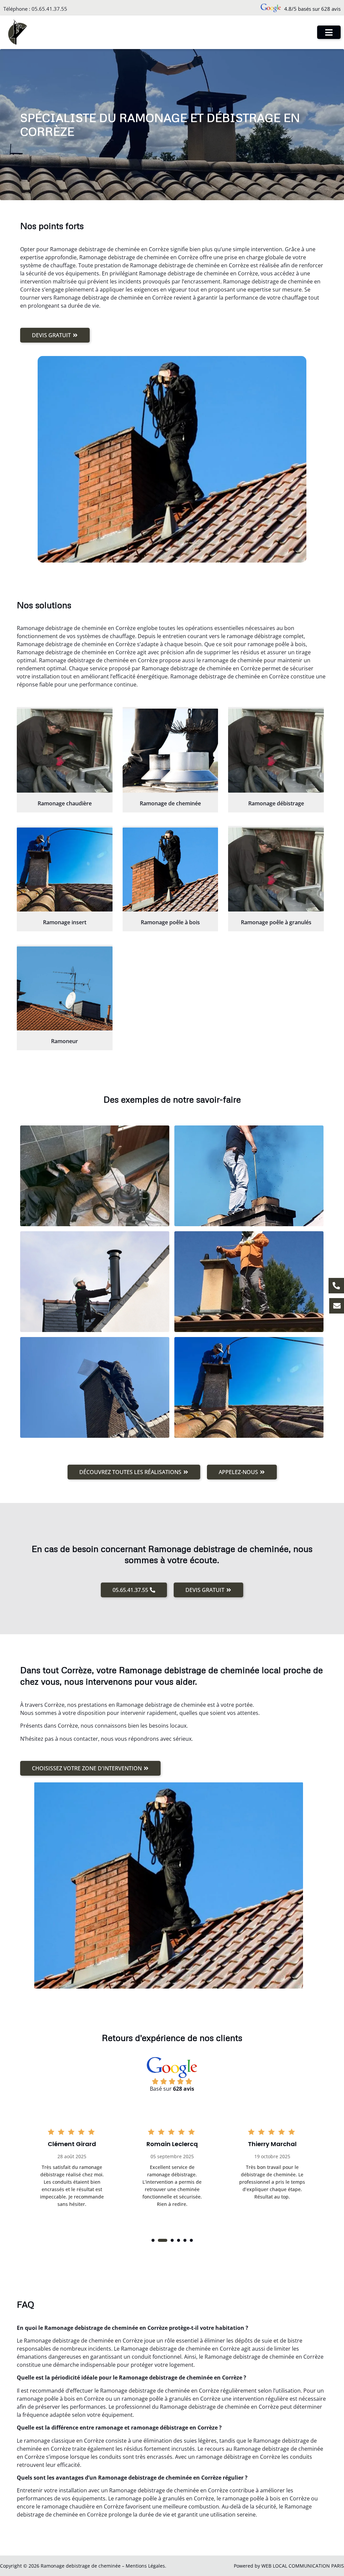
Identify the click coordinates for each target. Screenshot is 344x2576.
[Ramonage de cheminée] (170, 751)
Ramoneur (64, 1041)
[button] (153, 2240)
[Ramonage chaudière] (65, 751)
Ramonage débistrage (276, 803)
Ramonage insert (65, 922)
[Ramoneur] (65, 988)
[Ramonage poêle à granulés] (276, 870)
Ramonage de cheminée (170, 803)
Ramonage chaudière (65, 803)
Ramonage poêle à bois (170, 922)
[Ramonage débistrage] (276, 751)
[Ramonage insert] (65, 870)
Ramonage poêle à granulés (276, 922)
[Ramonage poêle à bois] (170, 870)
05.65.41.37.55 (49, 9)
